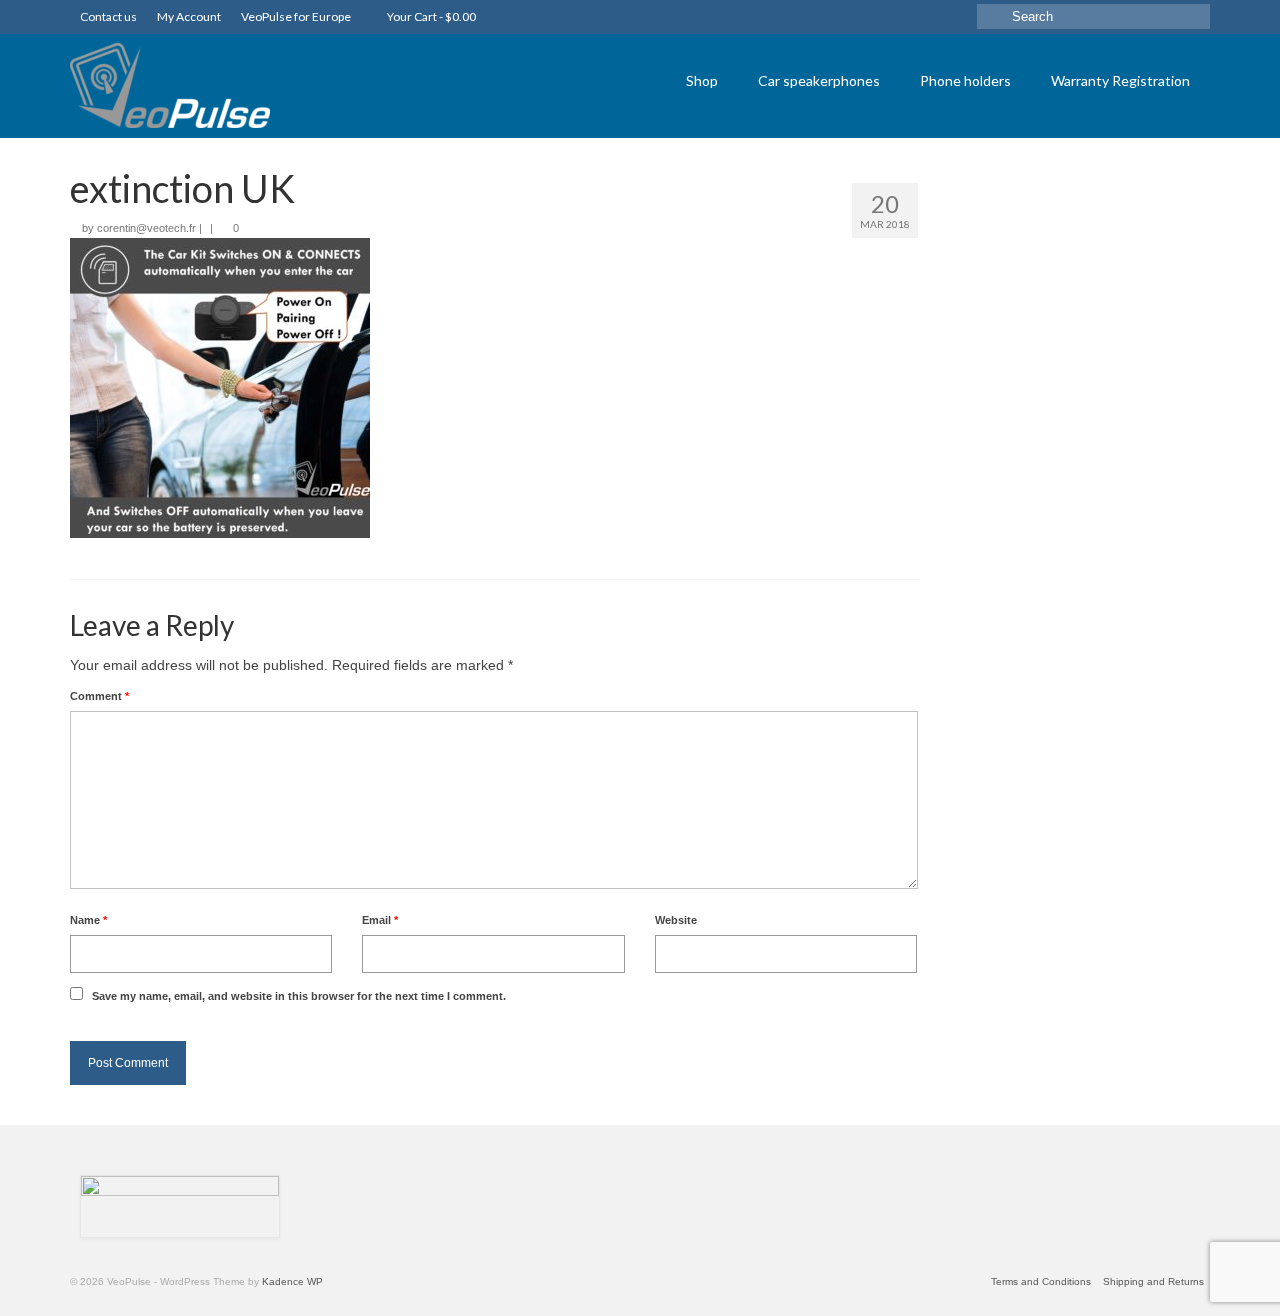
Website (676, 920)
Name (88, 920)
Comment (99, 696)
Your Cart (430, 16)
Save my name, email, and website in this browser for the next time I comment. (299, 996)
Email (380, 920)
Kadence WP (292, 1281)
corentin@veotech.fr (146, 228)
